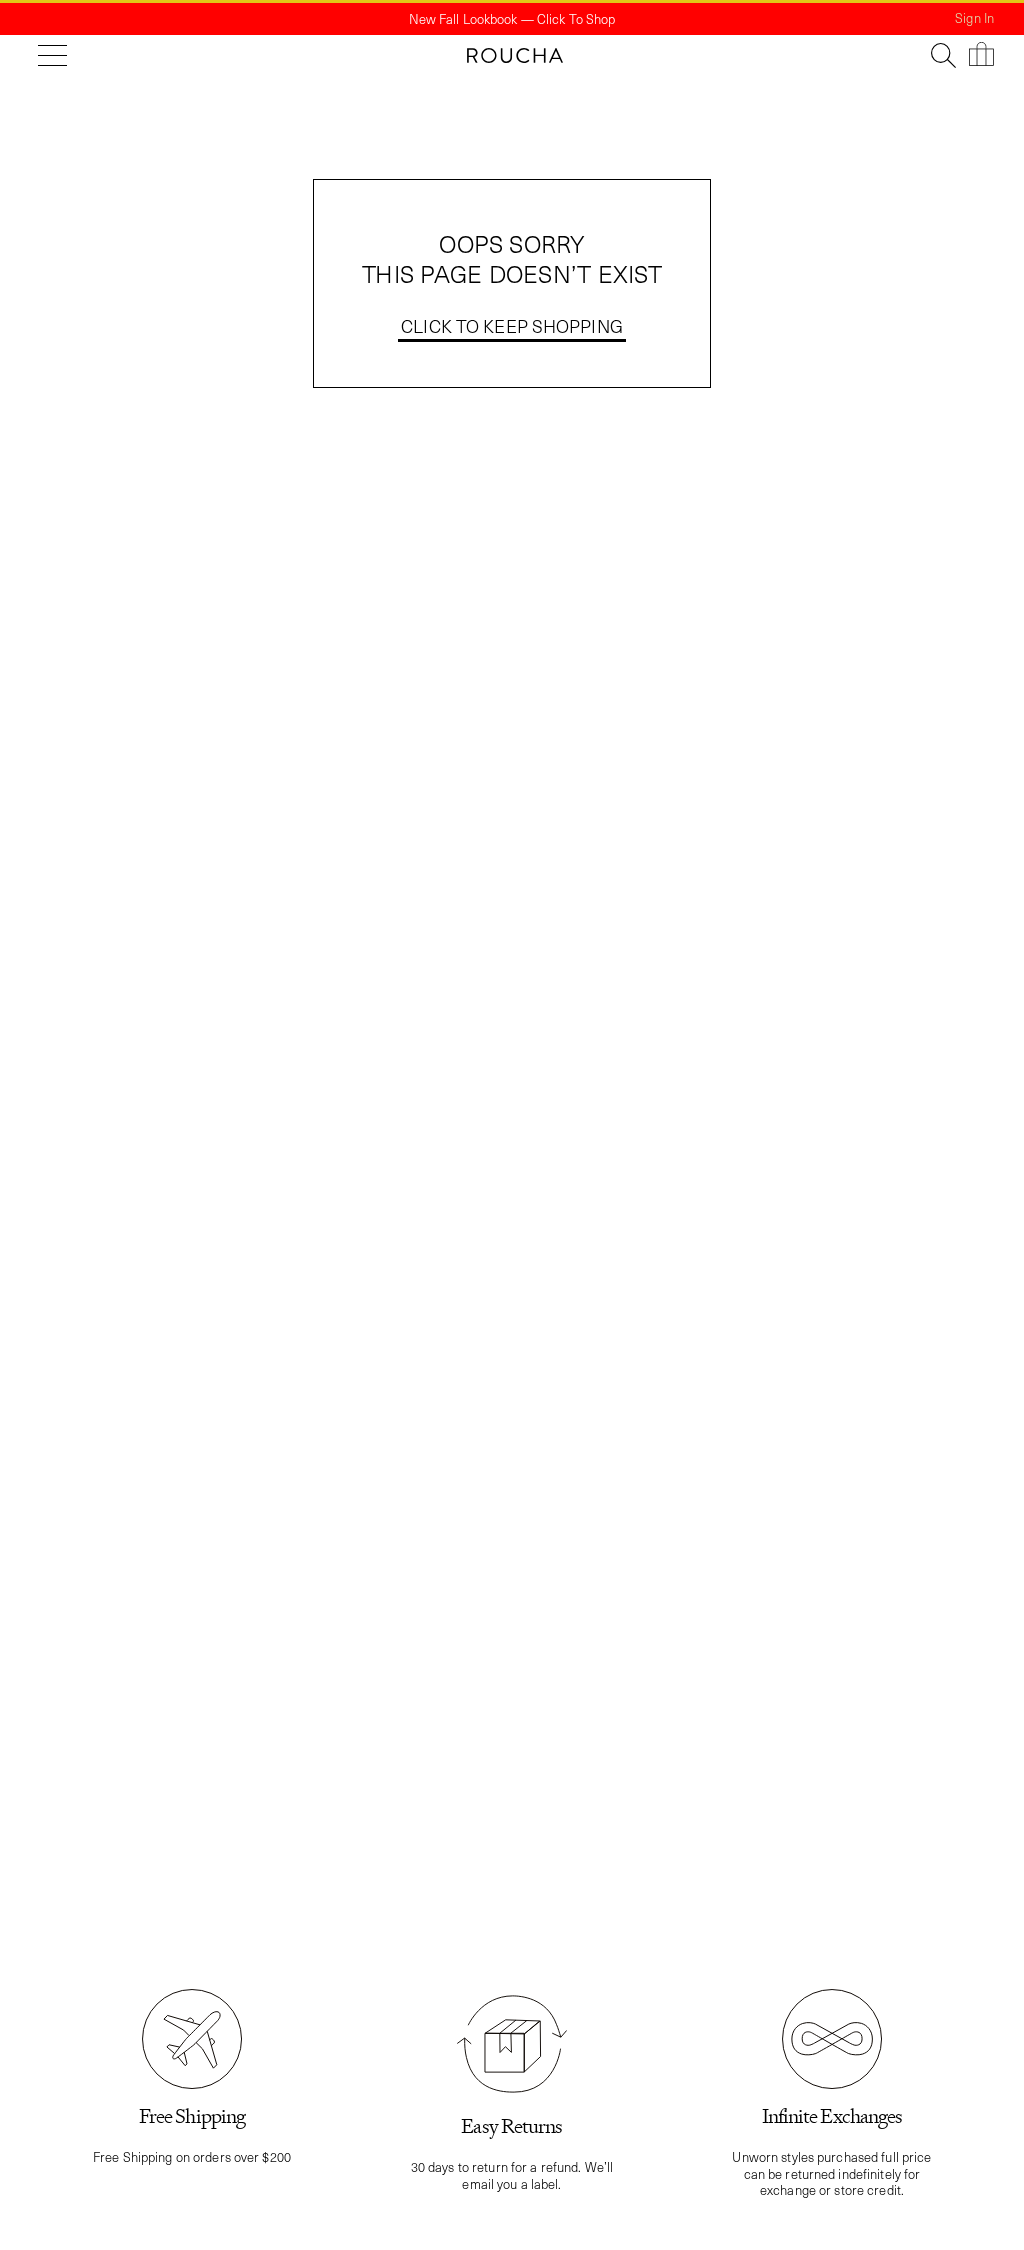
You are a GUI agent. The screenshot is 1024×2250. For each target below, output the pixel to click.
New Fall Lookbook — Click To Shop (512, 18)
